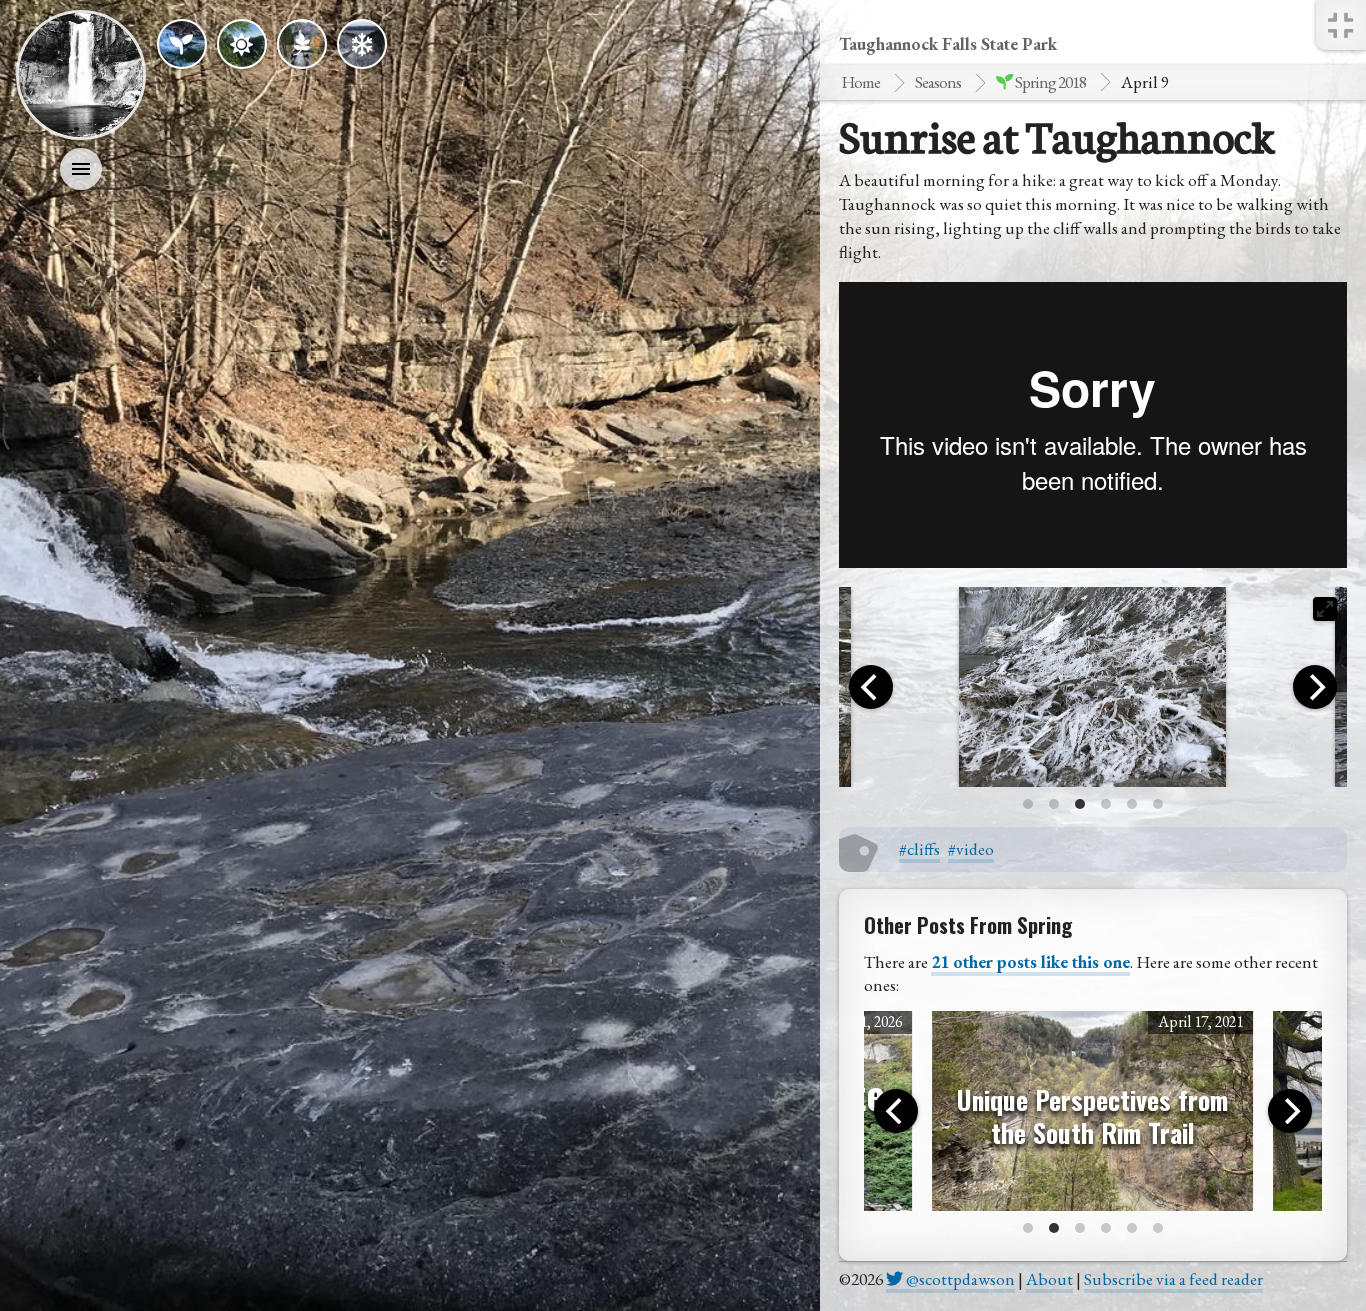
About (1049, 1279)
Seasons (938, 82)
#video (971, 849)
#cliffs (919, 849)
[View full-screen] (1325, 609)
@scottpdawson (959, 1279)
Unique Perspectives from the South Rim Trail (1092, 1116)
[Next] (1315, 687)
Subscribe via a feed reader (1173, 1279)
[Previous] (871, 687)
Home (860, 82)
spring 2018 (1049, 82)
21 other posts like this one (1030, 962)
